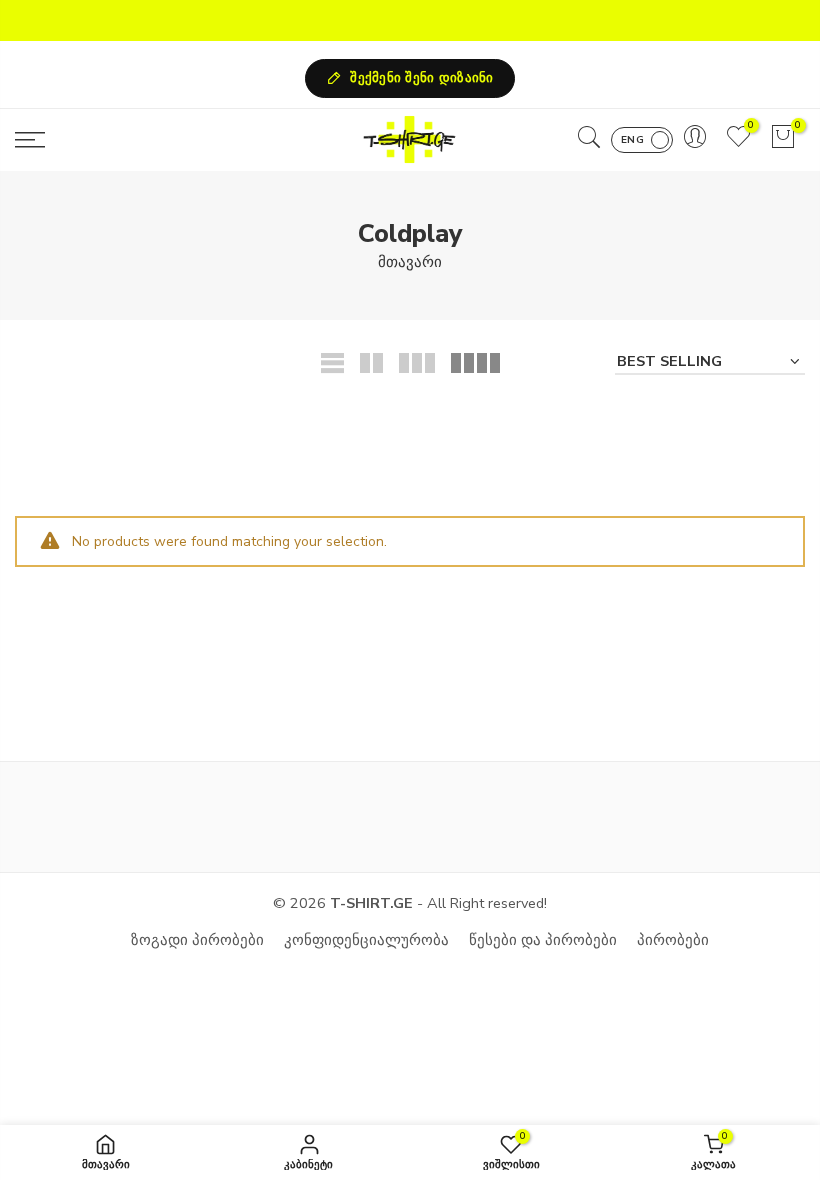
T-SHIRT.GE (371, 903)
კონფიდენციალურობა (366, 940)
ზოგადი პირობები (197, 940)
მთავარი (410, 262)
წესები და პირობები (543, 940)
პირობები (673, 940)
